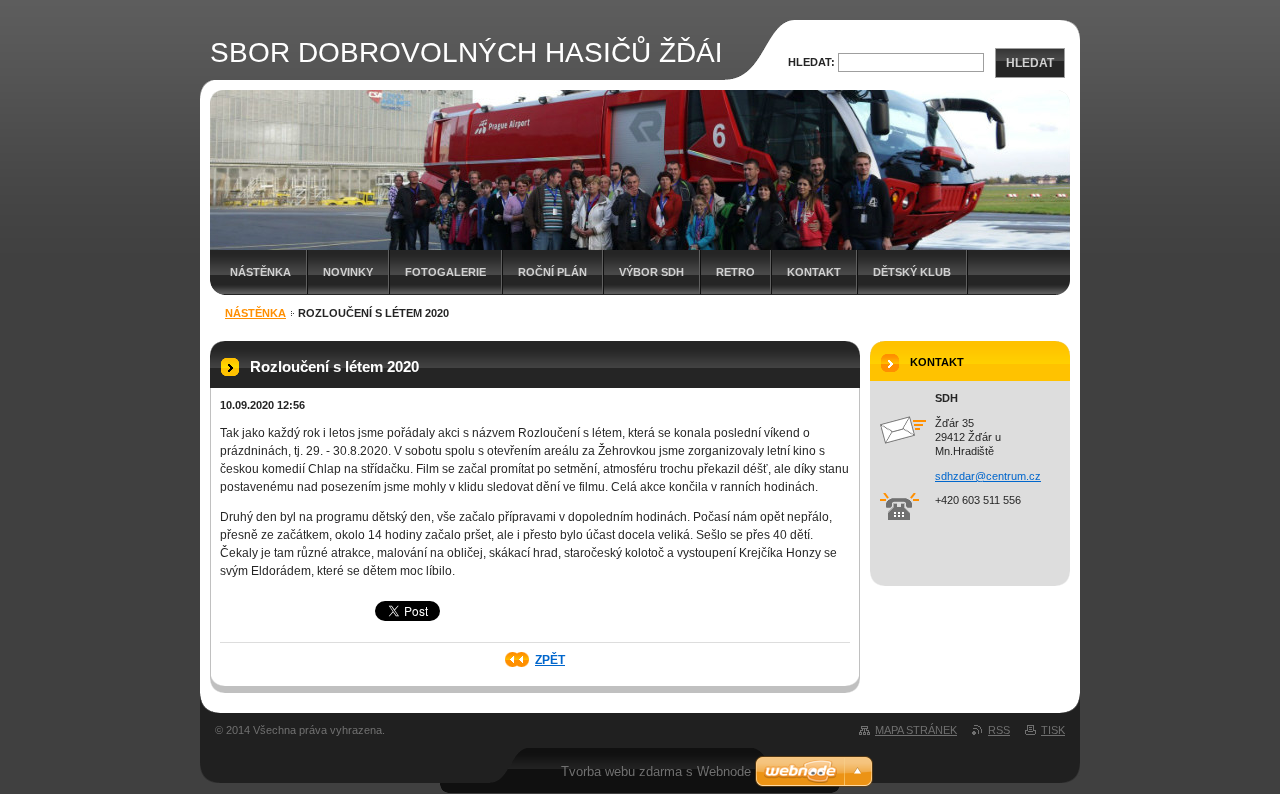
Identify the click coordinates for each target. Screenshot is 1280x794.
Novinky (348, 272)
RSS (999, 730)
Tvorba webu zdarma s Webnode (656, 771)
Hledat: (811, 62)
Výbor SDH (651, 272)
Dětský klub (912, 272)
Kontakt (814, 272)
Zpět (550, 660)
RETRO (735, 272)
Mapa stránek (916, 730)
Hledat (1030, 63)
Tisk (1053, 730)
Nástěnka (260, 272)
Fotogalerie (445, 272)
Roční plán (552, 272)
